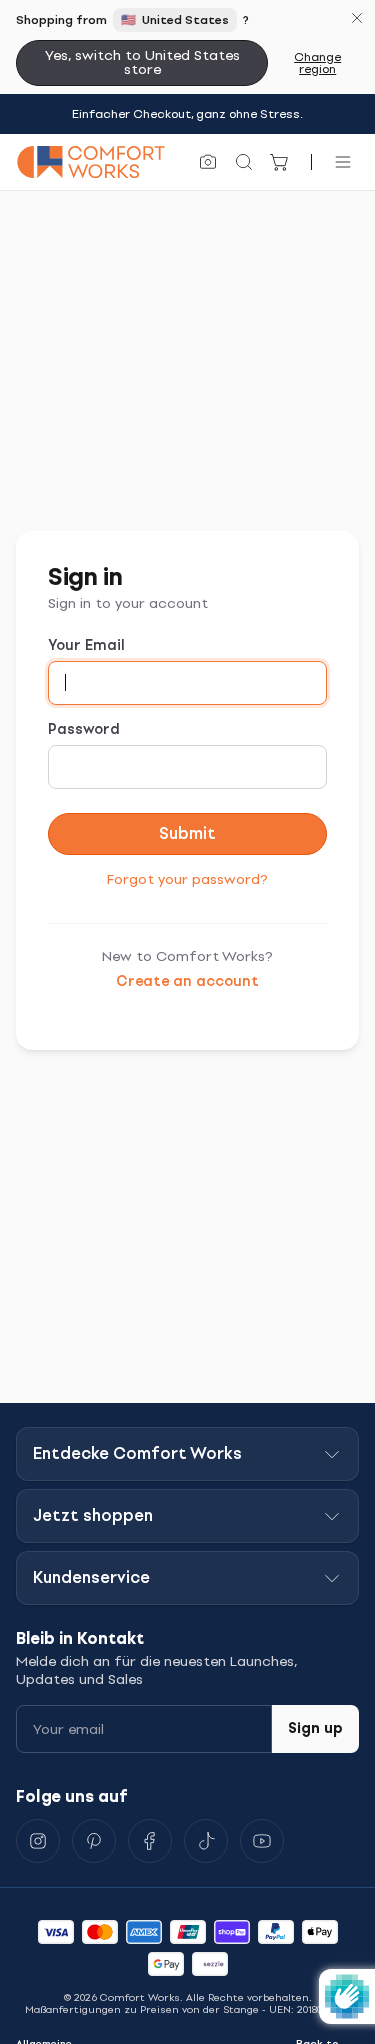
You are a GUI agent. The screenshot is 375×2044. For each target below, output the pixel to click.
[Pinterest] (94, 1841)
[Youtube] (262, 1841)
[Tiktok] (206, 1841)
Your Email (86, 645)
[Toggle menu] (343, 162)
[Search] (244, 162)
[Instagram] (38, 1841)
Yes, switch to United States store (142, 62)
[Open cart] (280, 162)
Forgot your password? (187, 879)
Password (84, 729)
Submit (187, 833)
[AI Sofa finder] (208, 162)
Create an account (187, 981)
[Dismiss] (357, 18)
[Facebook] (150, 1841)
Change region (317, 63)
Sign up (315, 1728)
